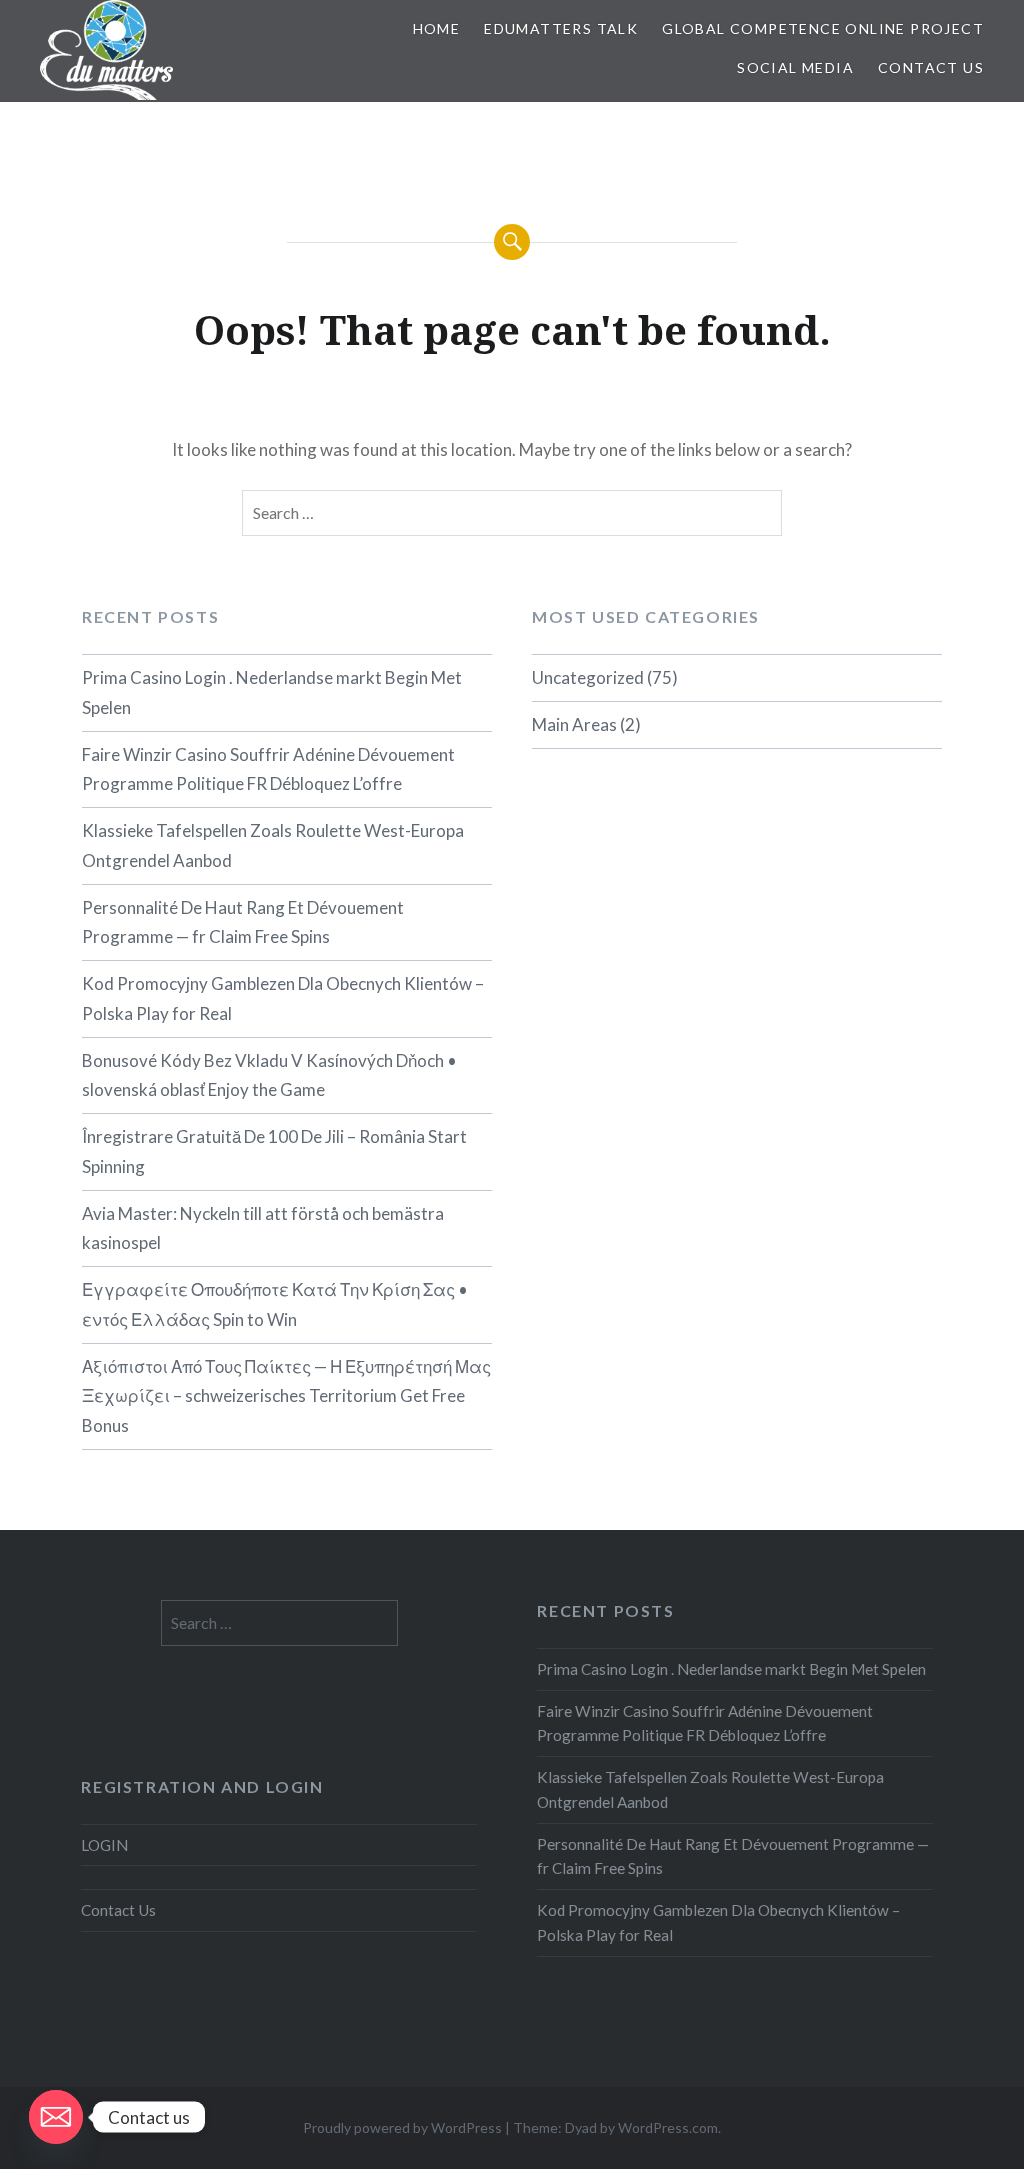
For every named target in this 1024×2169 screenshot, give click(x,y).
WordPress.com (668, 2127)
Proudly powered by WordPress (402, 2127)
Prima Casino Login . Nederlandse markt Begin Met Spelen (272, 692)
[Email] (56, 2117)
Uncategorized (588, 677)
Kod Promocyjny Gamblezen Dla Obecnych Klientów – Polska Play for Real (283, 998)
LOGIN (104, 1845)
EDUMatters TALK (561, 28)
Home (437, 28)
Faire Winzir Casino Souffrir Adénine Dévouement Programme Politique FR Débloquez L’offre (268, 769)
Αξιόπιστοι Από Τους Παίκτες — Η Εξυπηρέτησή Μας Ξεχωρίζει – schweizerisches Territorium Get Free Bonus (286, 1396)
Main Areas (574, 724)
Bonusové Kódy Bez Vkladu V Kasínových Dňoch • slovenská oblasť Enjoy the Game (269, 1075)
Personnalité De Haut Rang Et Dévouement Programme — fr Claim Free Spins (243, 922)
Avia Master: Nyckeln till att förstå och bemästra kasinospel (263, 1228)
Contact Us (931, 67)
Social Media (795, 67)
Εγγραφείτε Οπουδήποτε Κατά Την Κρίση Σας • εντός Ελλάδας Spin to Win (275, 1304)
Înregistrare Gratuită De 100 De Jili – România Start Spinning (274, 1151)
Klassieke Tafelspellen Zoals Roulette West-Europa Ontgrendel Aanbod (273, 845)
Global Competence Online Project (823, 28)
